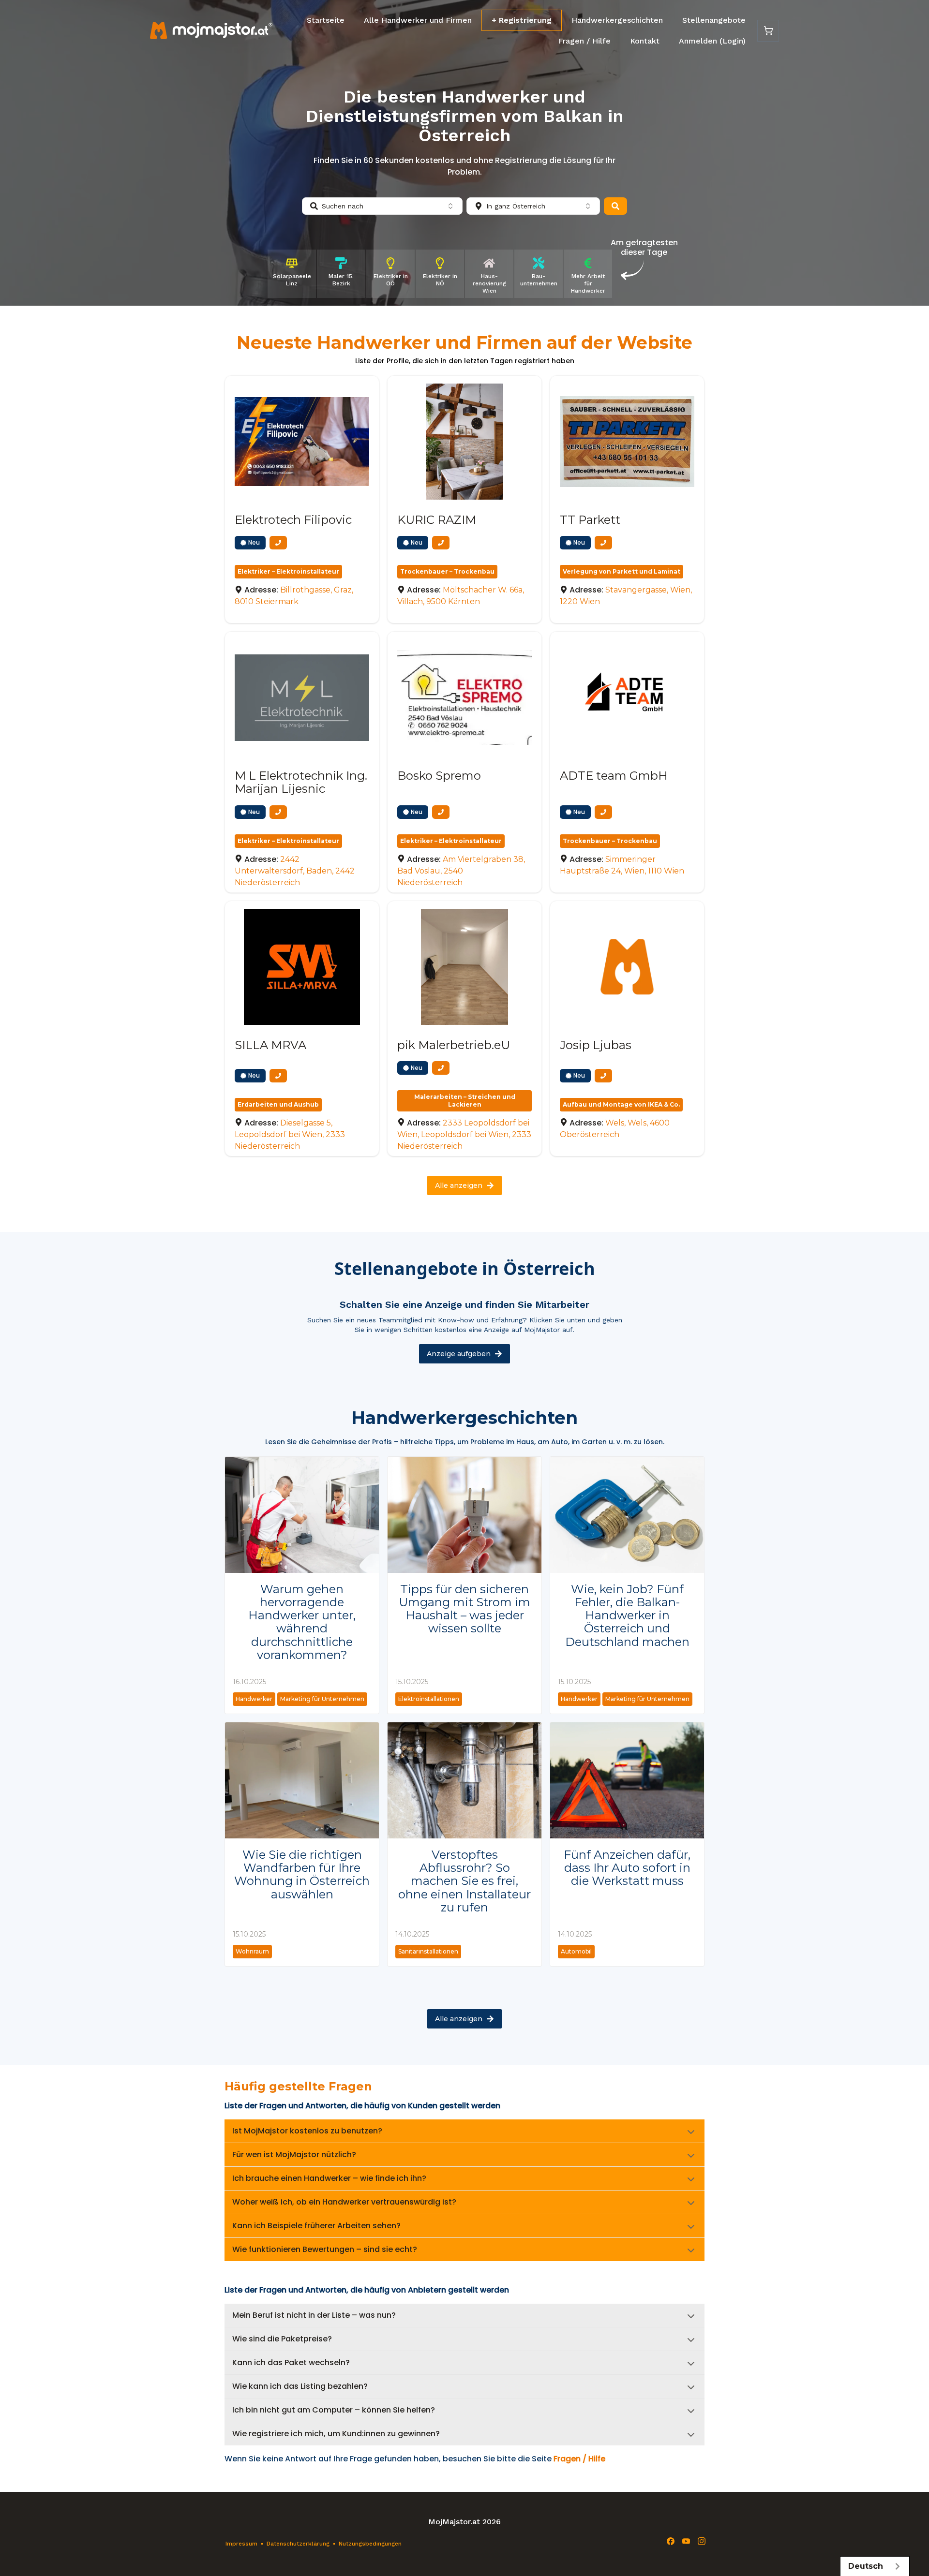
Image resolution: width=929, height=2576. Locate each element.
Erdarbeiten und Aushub (278, 1104)
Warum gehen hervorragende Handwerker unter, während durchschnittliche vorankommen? (302, 1622)
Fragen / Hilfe (584, 41)
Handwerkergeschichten (617, 20)
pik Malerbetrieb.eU (454, 1045)
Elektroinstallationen (429, 1699)
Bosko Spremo (439, 776)
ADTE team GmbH (614, 776)
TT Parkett (590, 520)
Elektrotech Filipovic (293, 520)
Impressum (241, 2544)
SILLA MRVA (270, 1045)
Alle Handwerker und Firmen (418, 20)
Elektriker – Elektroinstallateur (288, 571)
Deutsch (866, 2566)
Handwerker (254, 1699)
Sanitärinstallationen (428, 1951)
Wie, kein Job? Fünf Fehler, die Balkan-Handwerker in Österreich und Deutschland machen (627, 1615)
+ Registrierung (522, 20)
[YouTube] (686, 2541)
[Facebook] (671, 2541)
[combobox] (382, 206)
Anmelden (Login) (712, 41)
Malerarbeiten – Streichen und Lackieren (465, 1101)
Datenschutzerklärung (298, 2544)
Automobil (576, 1951)
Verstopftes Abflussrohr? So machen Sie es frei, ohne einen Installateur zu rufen (464, 1881)
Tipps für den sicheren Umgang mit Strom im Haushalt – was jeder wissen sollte (464, 1609)
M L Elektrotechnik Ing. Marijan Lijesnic (301, 782)
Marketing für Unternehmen (322, 1699)
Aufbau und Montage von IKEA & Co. (621, 1104)
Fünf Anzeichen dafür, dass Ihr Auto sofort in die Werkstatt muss (627, 1868)
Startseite (326, 20)
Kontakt (645, 41)
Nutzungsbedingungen (370, 2544)
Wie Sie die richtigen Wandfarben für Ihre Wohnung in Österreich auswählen (302, 1874)
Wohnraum (252, 1951)
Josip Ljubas (596, 1045)
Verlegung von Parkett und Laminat (622, 571)
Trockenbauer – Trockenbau (447, 571)
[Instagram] (702, 2541)
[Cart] (768, 31)
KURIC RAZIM (437, 520)
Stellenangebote (714, 20)
